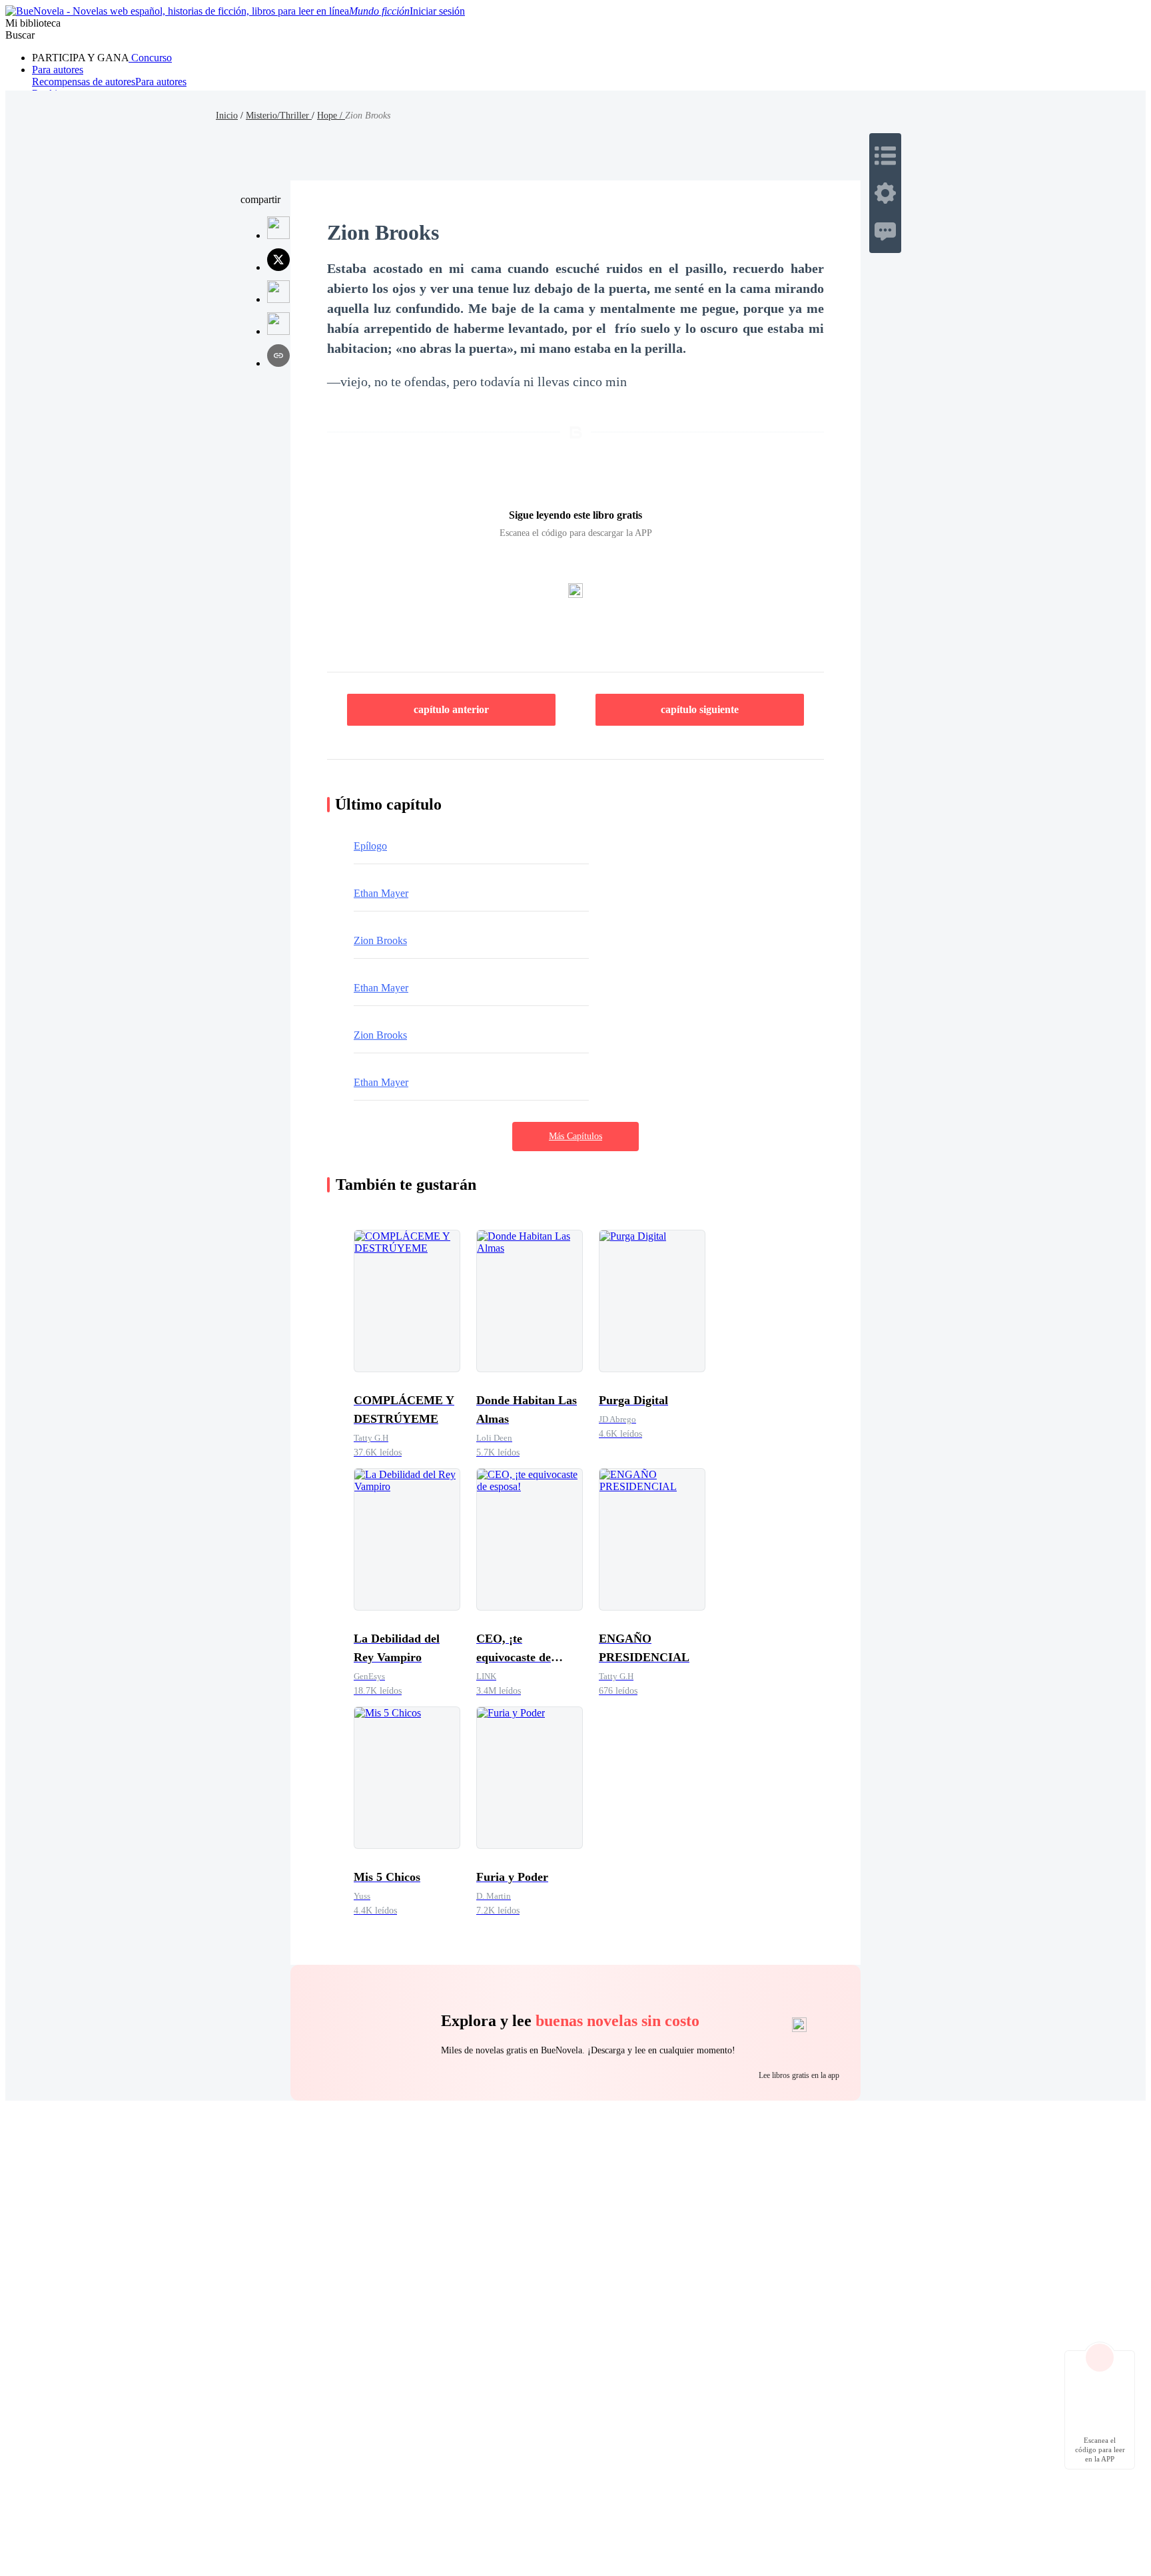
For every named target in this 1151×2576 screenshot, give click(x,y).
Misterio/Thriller (279, 116)
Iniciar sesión (437, 11)
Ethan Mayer (381, 893)
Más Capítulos (575, 1136)
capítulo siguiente (700, 709)
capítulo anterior (451, 709)
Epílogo (370, 846)
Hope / (331, 116)
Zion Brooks (380, 940)
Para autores (58, 70)
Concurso (150, 58)
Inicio (227, 116)
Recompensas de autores (84, 82)
